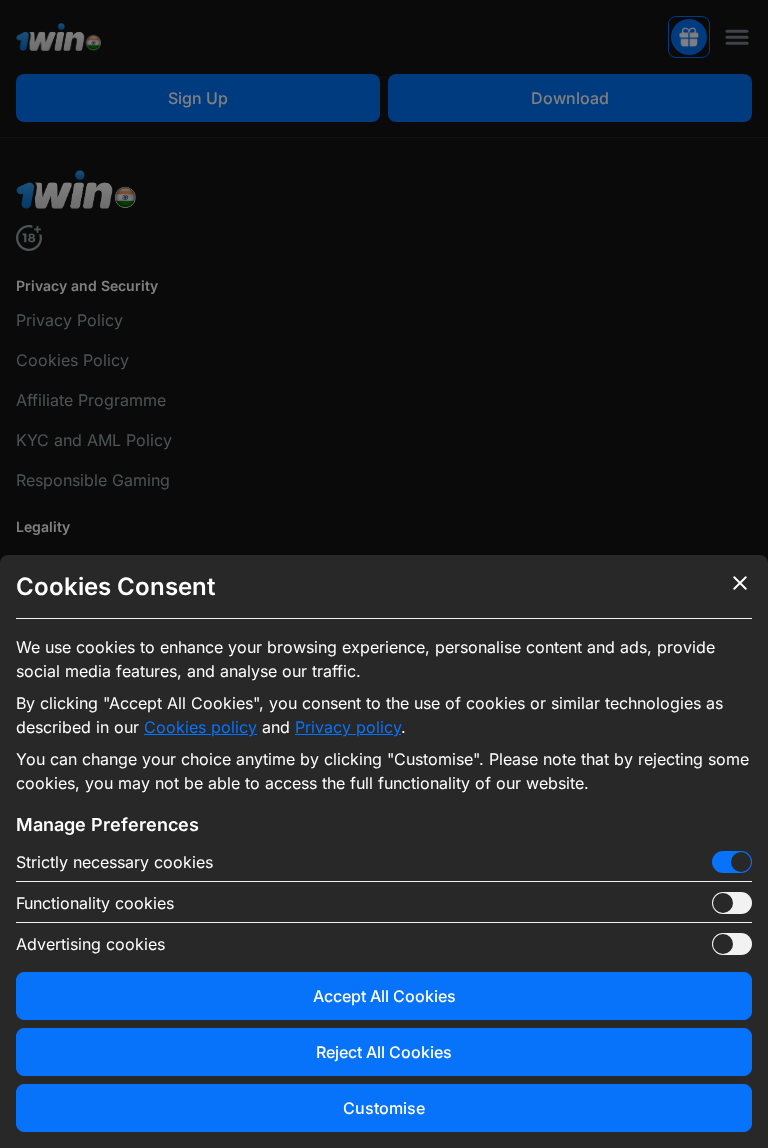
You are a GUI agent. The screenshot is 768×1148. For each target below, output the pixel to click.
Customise (384, 1108)
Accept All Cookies (384, 996)
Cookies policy (200, 727)
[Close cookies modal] (740, 583)
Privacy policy (348, 727)
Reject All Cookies (384, 1052)
